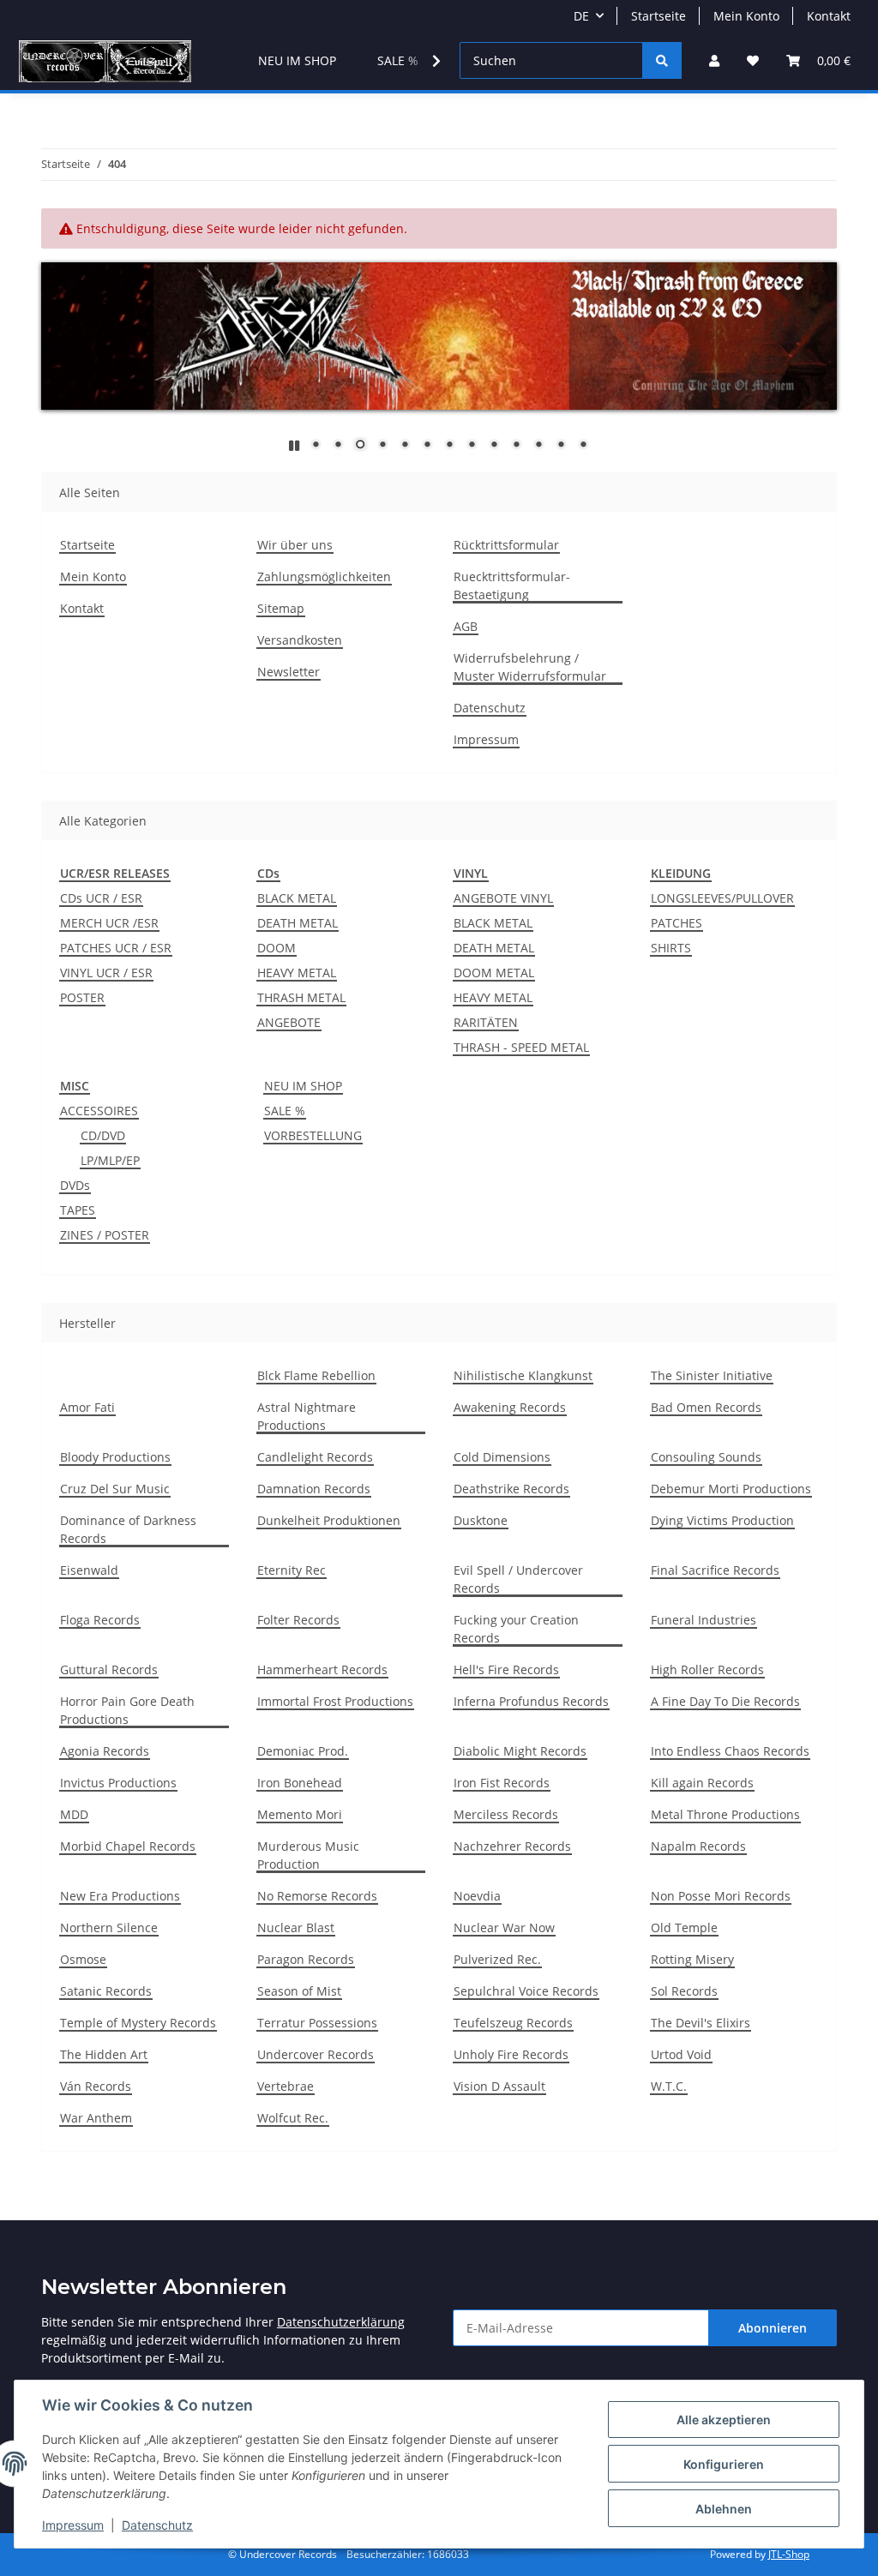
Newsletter (289, 672)
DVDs (75, 1185)
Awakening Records (510, 1407)
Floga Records (100, 1620)
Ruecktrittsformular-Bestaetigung (512, 585)
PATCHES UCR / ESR (116, 948)
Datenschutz (157, 2525)
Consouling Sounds (706, 1457)
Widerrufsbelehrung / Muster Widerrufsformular (530, 667)
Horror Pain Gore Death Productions (127, 1710)
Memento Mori (300, 1814)
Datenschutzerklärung (341, 2322)
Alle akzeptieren (724, 2420)
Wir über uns (295, 545)
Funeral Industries (704, 1620)
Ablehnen (724, 2509)
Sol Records (684, 1991)
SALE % (285, 1111)
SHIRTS (671, 948)
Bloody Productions (115, 1457)
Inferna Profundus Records (531, 1701)
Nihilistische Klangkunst (523, 1375)
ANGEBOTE (289, 1022)
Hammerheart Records (322, 1669)
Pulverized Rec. (497, 1959)
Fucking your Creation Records (516, 1629)
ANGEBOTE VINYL (503, 898)
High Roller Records (707, 1669)
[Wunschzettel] (753, 60)
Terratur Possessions (317, 2023)
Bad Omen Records (706, 1407)
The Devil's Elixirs (701, 2023)
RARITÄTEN (486, 1022)
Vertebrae (286, 2086)
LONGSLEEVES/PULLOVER (722, 898)
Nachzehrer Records (512, 1846)
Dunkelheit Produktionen (329, 1520)
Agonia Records (105, 1751)
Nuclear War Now (504, 1927)
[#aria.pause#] (294, 445)
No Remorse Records (317, 1896)
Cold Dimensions (502, 1457)
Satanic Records (106, 1991)
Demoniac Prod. (303, 1751)
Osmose (83, 1959)
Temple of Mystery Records (138, 2023)
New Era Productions (120, 1896)
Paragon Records (306, 1959)
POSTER (82, 997)
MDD (74, 1814)
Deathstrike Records (511, 1489)
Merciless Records (506, 1814)
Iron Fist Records (502, 1783)
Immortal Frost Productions (335, 1701)
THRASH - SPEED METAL (521, 1047)
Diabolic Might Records (520, 1751)
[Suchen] (662, 60)
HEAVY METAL (297, 973)
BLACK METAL (297, 898)
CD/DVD (103, 1135)
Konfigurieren (724, 2464)
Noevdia (477, 1896)
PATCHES (677, 923)
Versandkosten (300, 640)
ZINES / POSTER (105, 1235)
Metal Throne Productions (725, 1814)
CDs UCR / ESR (101, 898)
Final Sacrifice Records (715, 1570)
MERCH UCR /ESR (109, 923)
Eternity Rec (292, 1570)
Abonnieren (773, 2328)
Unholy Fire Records (511, 2054)
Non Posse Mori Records (721, 1896)
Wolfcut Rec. (293, 2118)
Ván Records (96, 2086)
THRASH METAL (301, 997)
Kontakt (829, 16)
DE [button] (581, 16)
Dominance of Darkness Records (128, 1529)
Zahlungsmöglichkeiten (324, 576)
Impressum (73, 2525)
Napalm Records (698, 1846)
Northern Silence (109, 1927)
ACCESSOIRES (99, 1111)
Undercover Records (316, 2054)
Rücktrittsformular (506, 545)
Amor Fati (87, 1407)
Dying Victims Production (722, 1520)
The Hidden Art (104, 2054)
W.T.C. (669, 2086)
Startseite (658, 16)
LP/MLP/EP (110, 1160)
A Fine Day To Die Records (725, 1701)
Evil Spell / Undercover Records (518, 1579)
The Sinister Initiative (712, 1375)
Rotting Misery (692, 1959)
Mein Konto (746, 16)
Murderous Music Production (308, 1855)
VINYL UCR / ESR (106, 973)
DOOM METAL (494, 973)
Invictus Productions (118, 1783)
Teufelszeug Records (513, 2023)
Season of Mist (299, 1991)
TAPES (78, 1210)
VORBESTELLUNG (313, 1135)
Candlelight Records (315, 1457)
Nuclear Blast (296, 1927)
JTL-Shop (789, 2554)
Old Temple (684, 1927)
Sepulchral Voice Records (526, 1991)
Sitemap (281, 608)
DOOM (277, 948)
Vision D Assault (499, 2086)
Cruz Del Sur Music (115, 1489)
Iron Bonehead (300, 1783)
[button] (714, 60)
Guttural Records (109, 1669)
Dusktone (481, 1520)
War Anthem (96, 2118)
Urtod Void (681, 2054)
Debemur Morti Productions (731, 1489)
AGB (466, 626)
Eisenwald (89, 1570)
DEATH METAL (298, 923)
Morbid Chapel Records (128, 1846)
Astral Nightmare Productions (307, 1416)
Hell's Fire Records (506, 1669)
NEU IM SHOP (303, 1086)
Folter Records (298, 1620)
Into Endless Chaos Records (730, 1751)
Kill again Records (702, 1783)
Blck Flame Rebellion (316, 1375)
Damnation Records (314, 1489)
